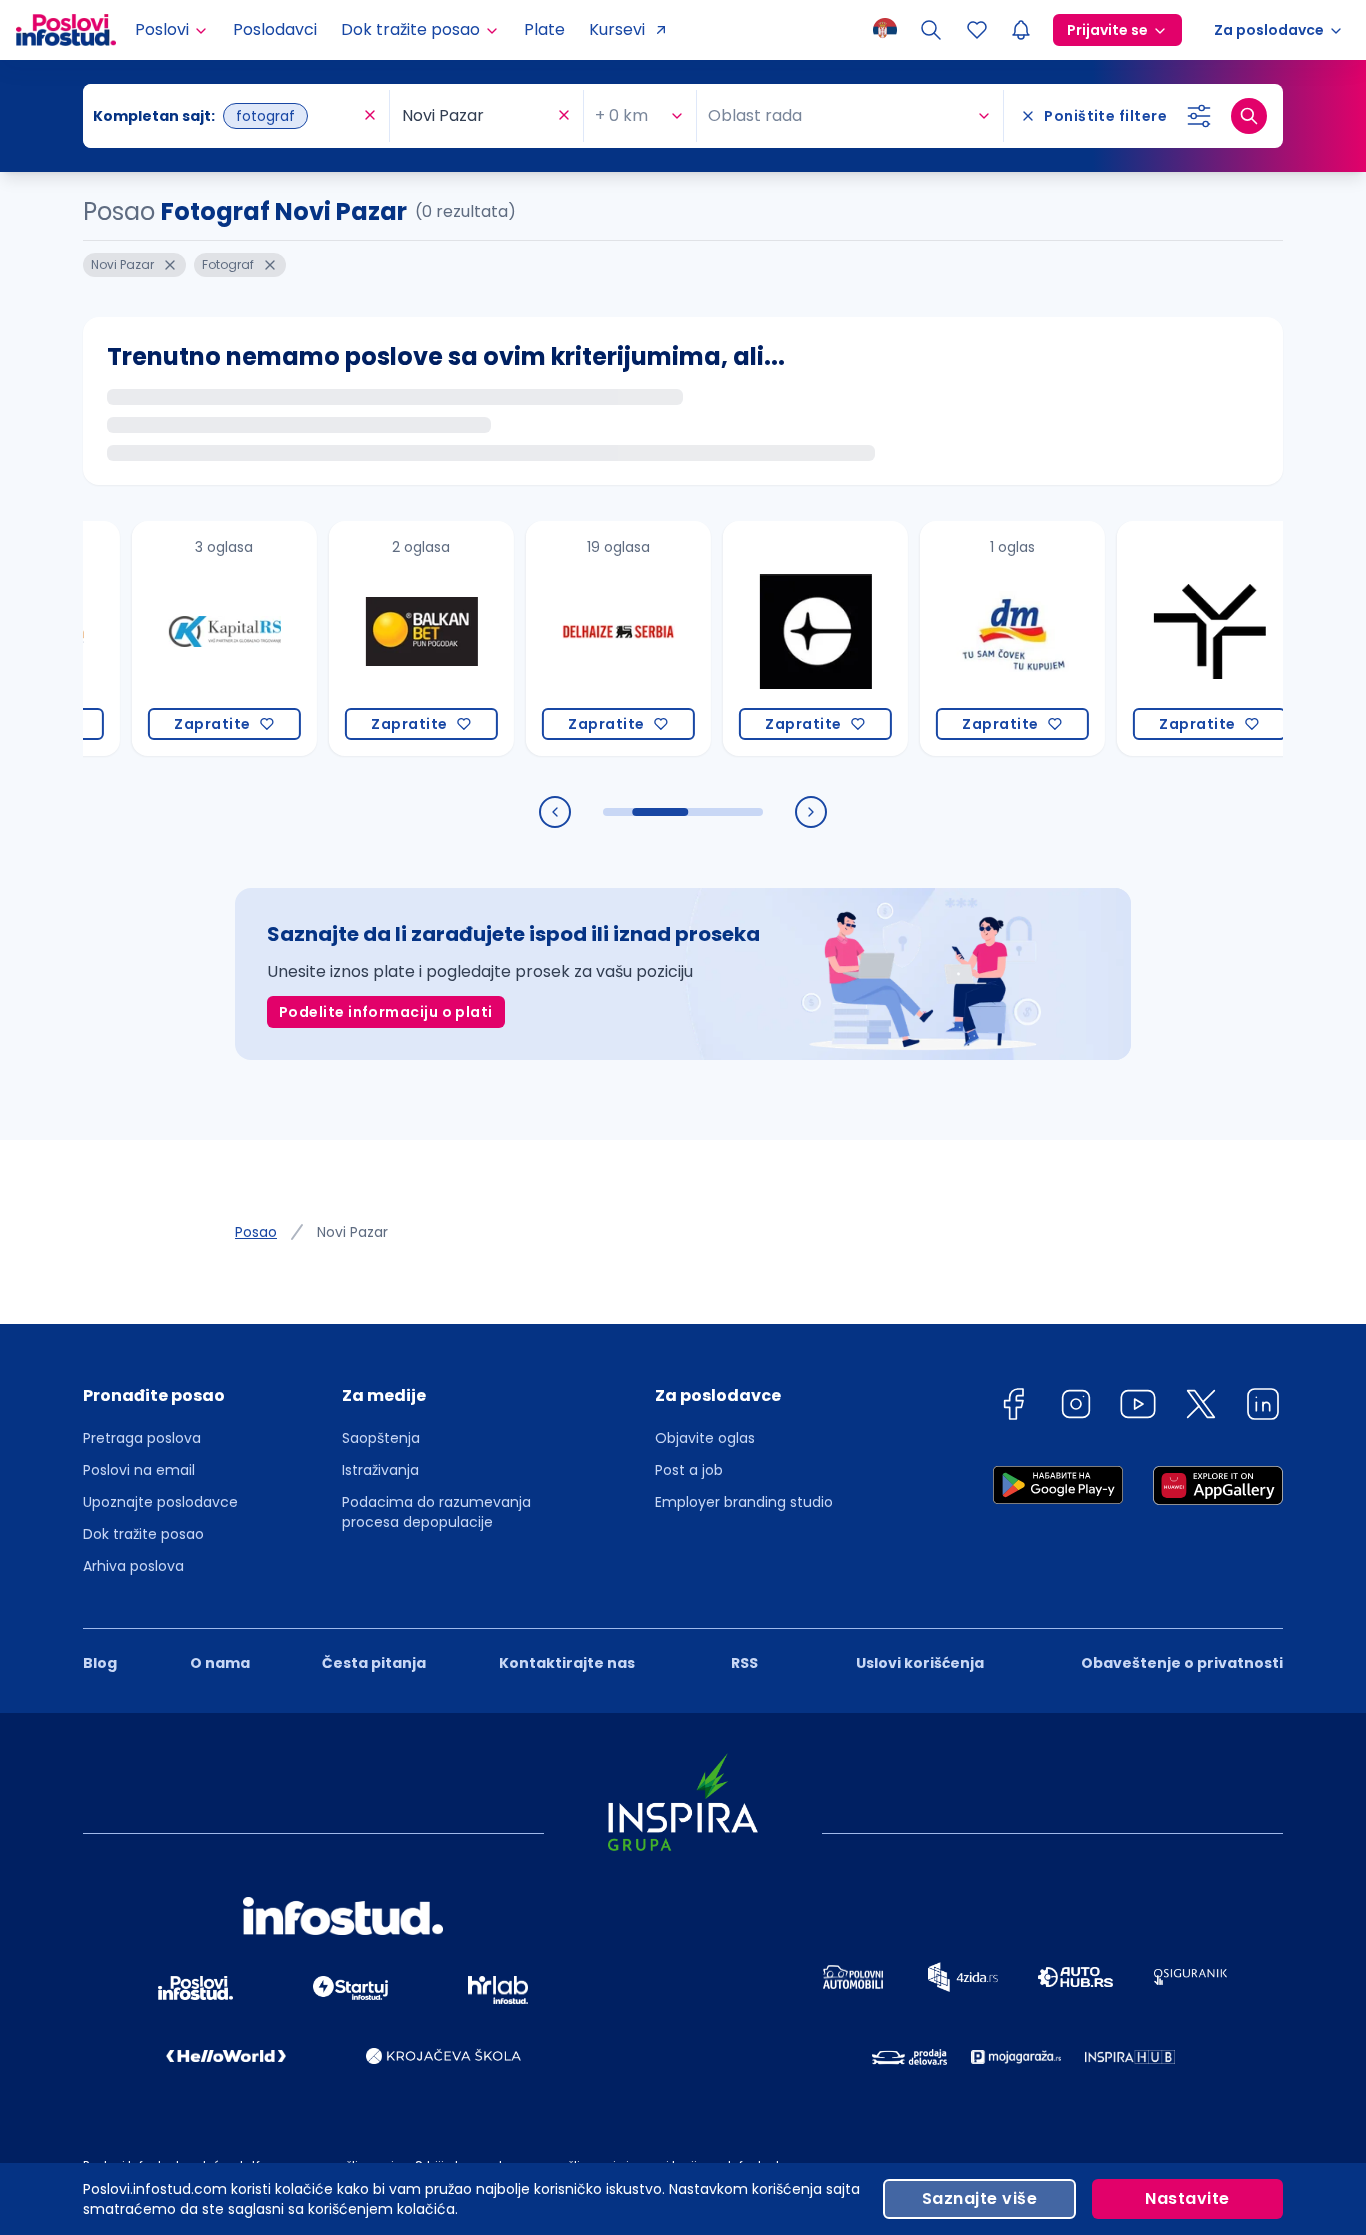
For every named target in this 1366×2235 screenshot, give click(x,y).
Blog (100, 1663)
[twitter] (1201, 1407)
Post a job (689, 1470)
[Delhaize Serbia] (581, 638)
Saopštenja (381, 1438)
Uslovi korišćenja (920, 1663)
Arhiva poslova (133, 1566)
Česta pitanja (374, 1663)
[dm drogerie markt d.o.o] (975, 638)
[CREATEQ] (778, 638)
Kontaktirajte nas (567, 1663)
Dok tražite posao (143, 1534)
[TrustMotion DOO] (1172, 638)
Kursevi (617, 29)
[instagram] (1076, 1407)
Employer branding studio (744, 1502)
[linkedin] (1263, 1407)
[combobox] (226, 116)
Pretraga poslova (142, 1438)
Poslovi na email (139, 1470)
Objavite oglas (705, 1438)
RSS (744, 1663)
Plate (544, 29)
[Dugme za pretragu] (1249, 116)
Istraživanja (380, 1470)
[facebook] (1013, 1407)
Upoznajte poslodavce (160, 1502)
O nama (220, 1663)
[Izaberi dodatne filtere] (1199, 116)
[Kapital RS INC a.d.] (187, 638)
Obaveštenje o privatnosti (1182, 1663)
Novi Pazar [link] (352, 1232)
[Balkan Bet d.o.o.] (384, 638)
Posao (256, 1232)
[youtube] (1138, 1407)
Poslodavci (275, 29)
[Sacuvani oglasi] (977, 30)
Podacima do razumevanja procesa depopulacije (436, 1512)
